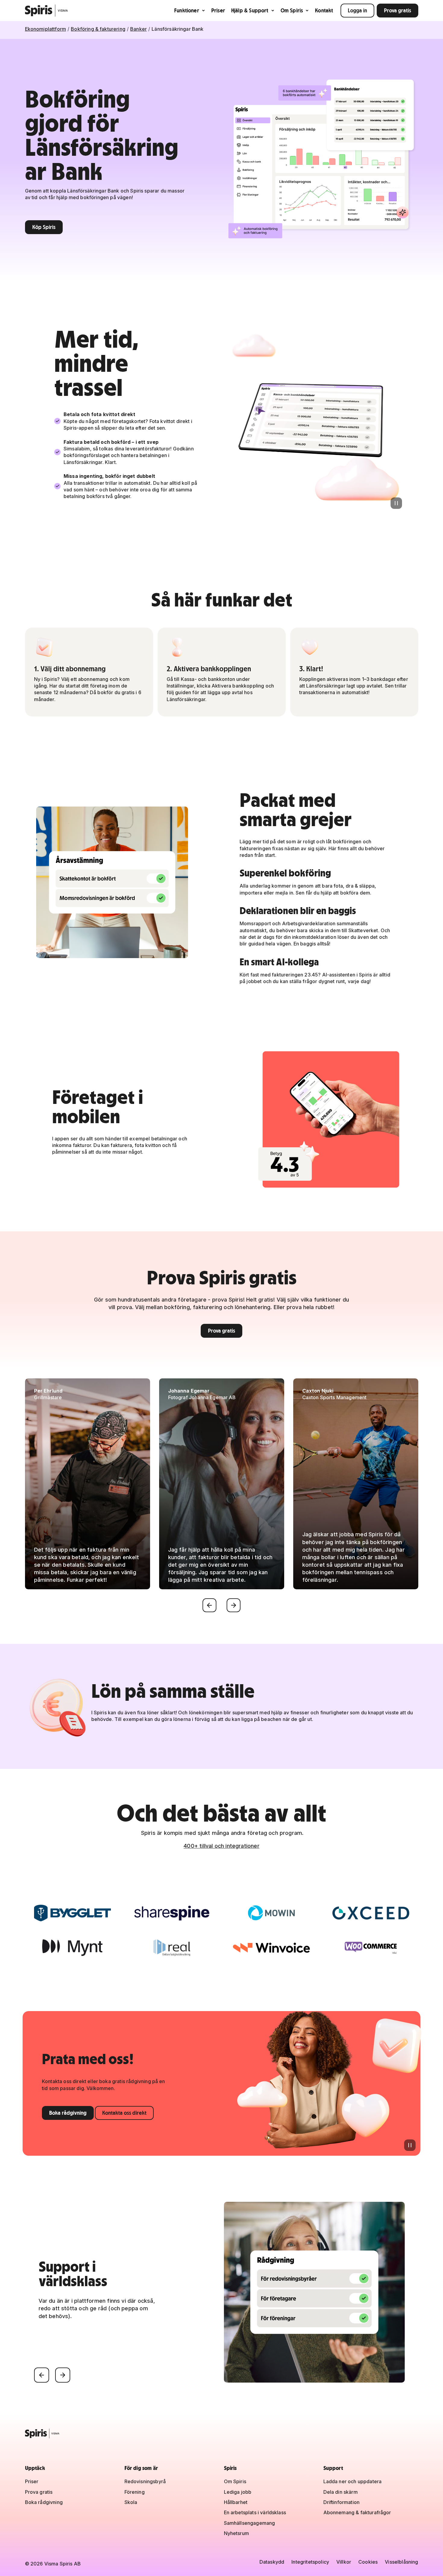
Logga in (357, 10)
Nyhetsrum (236, 2533)
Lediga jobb (238, 2492)
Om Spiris (292, 10)
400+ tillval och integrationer (221, 1846)
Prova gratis (397, 10)
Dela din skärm (341, 2492)
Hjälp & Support (250, 10)
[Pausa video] (396, 503)
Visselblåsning (401, 2562)
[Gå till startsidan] (47, 11)
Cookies (368, 2562)
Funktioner (187, 10)
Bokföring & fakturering (98, 29)
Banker (138, 29)
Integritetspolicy (310, 2562)
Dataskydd (272, 2562)
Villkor (344, 2562)
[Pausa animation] (410, 2145)
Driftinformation (342, 2502)
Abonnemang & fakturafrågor (357, 2512)
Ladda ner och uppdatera (353, 2481)
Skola (131, 2502)
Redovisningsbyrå (145, 2481)
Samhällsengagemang (250, 2523)
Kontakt (324, 10)
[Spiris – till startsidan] (222, 2433)
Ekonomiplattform (46, 29)
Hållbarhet (236, 2502)
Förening (135, 2492)
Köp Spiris (44, 227)
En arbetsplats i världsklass (255, 2512)
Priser (218, 10)
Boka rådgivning (68, 2113)
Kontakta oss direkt (124, 2113)
